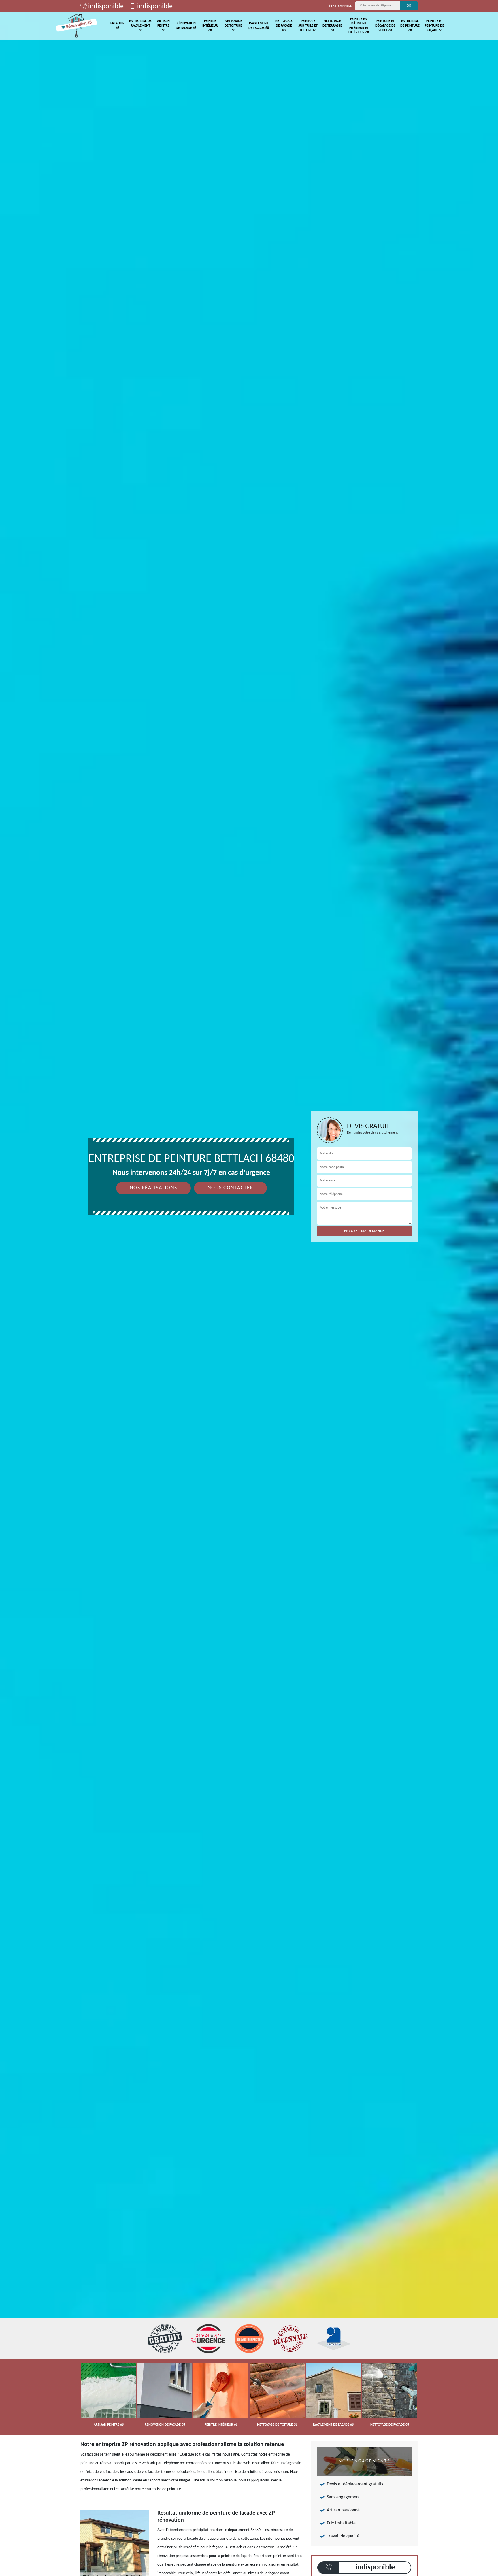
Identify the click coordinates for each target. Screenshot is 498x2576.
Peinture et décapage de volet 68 (385, 26)
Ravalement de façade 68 (259, 26)
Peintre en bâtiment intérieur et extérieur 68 (359, 26)
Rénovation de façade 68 (186, 26)
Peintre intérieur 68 (210, 26)
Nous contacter (230, 1188)
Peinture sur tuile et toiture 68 (308, 26)
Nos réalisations (153, 1188)
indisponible (105, 7)
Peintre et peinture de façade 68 (434, 26)
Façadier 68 (117, 26)
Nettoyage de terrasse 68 (332, 26)
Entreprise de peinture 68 (410, 26)
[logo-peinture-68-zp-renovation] (76, 26)
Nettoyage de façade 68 (284, 26)
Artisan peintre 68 (163, 26)
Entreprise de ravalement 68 (140, 26)
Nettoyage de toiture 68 (233, 26)
